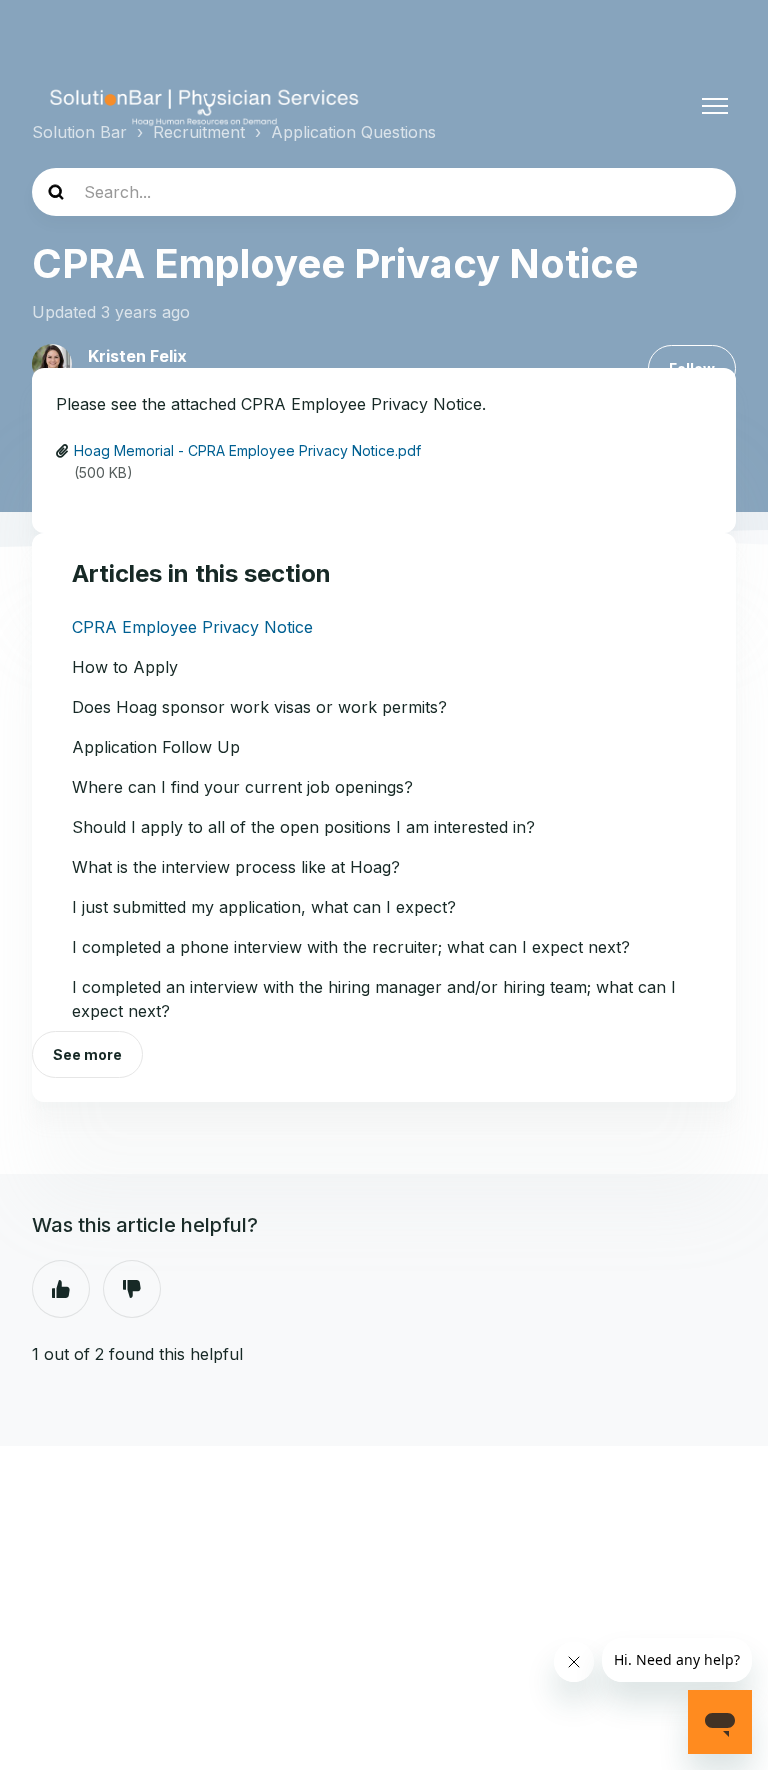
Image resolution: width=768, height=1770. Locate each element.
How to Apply (125, 667)
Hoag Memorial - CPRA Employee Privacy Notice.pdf (247, 450)
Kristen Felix (137, 356)
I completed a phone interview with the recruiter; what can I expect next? (351, 947)
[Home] (204, 105)
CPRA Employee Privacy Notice (192, 627)
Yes (61, 1289)
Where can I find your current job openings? (242, 787)
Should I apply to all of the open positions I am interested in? (303, 827)
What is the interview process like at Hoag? (236, 867)
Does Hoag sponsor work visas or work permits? (259, 707)
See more (87, 1054)
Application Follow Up (156, 747)
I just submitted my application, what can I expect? (264, 907)
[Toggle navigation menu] (715, 106)
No (132, 1289)
